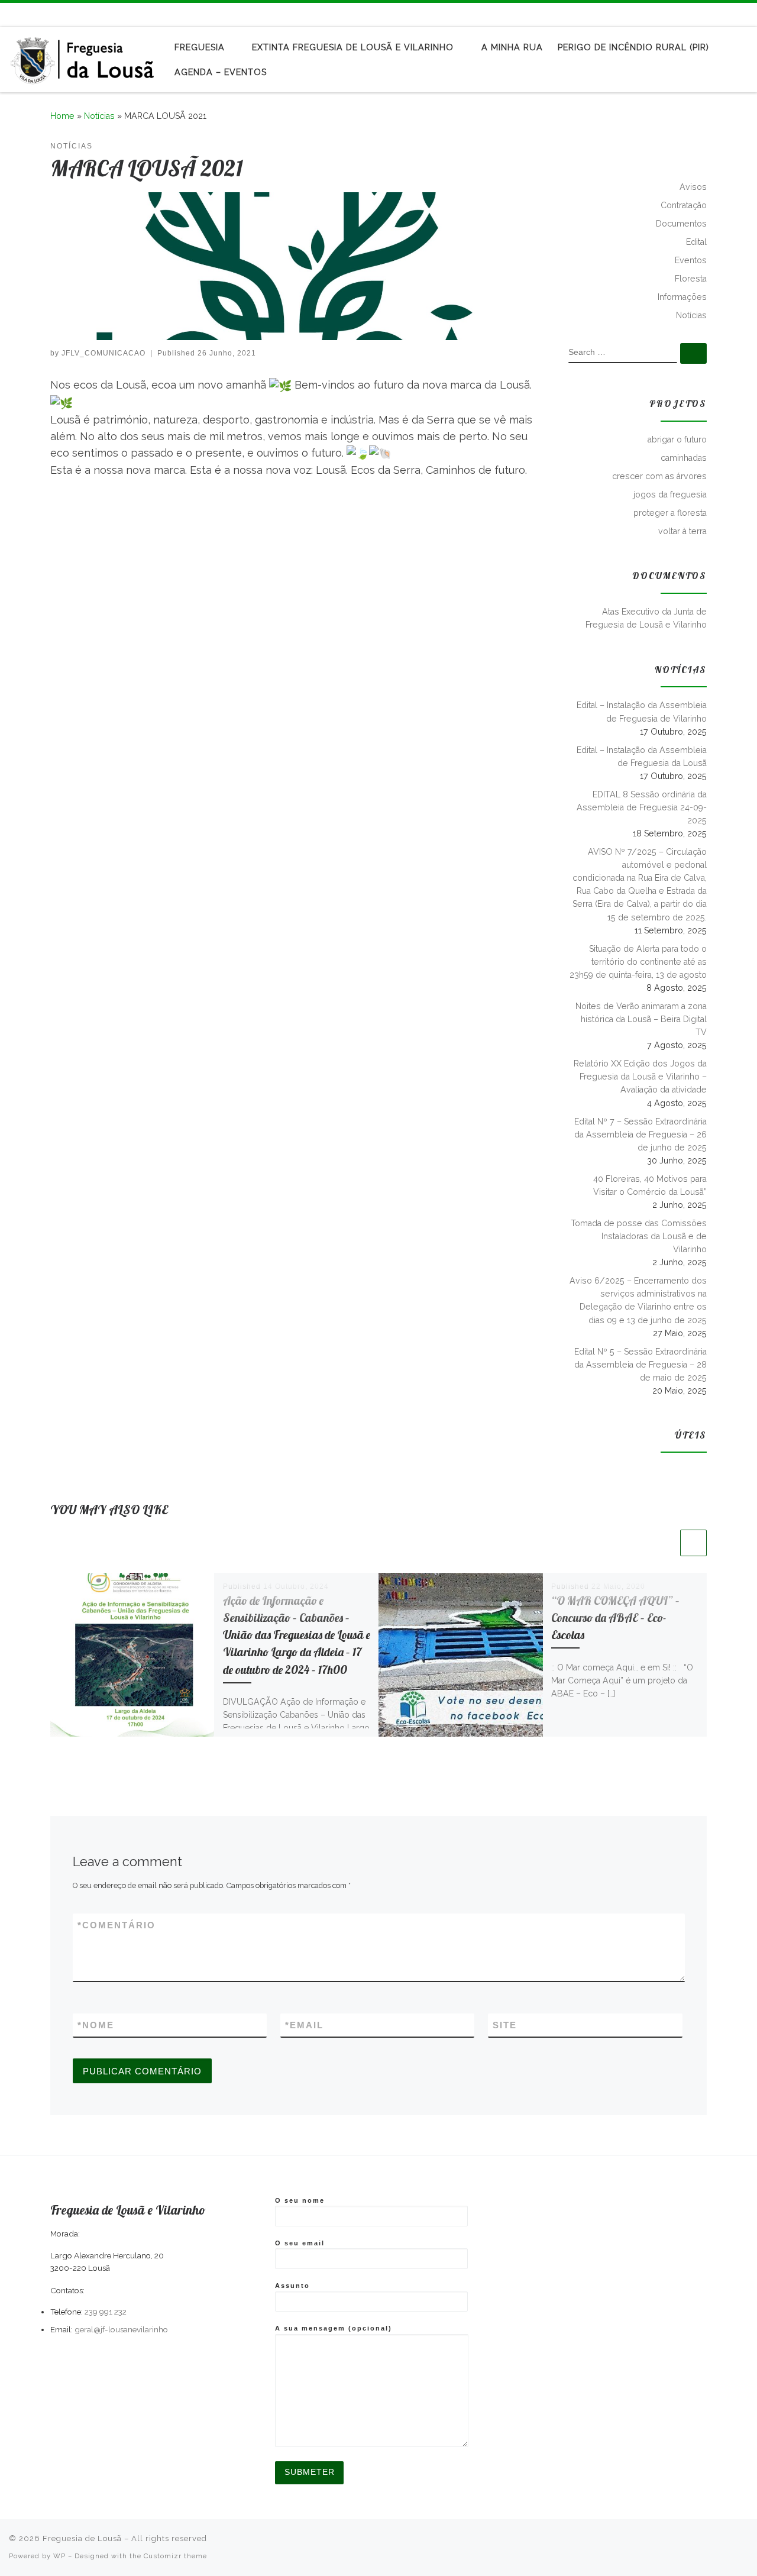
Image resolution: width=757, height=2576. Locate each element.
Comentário (117, 1925)
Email (304, 2025)
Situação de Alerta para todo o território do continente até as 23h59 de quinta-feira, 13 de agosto (638, 962)
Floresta (691, 279)
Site (505, 2025)
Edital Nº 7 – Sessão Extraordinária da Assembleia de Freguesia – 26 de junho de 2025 (640, 1135)
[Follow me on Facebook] (727, 14)
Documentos (681, 224)
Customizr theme (175, 2556)
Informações (682, 297)
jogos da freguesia (670, 494)
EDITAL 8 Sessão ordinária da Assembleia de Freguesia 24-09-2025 (642, 807)
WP (59, 2556)
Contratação (684, 205)
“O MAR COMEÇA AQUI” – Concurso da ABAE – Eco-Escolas (615, 1618)
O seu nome (300, 2200)
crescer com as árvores (659, 476)
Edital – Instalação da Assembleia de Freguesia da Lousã (642, 757)
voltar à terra (682, 531)
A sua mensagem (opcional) (334, 2328)
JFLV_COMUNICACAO (103, 353)
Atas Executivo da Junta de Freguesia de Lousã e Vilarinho (646, 618)
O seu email (300, 2243)
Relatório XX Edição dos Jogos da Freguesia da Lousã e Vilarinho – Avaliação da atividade (640, 1077)
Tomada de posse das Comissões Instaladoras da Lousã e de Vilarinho (639, 1236)
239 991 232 (106, 2312)
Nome (96, 2025)
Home (62, 116)
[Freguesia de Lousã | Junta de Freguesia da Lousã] (83, 57)
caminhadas (684, 458)
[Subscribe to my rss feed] (710, 14)
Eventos (691, 260)
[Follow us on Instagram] (745, 14)
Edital (696, 242)
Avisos (693, 187)
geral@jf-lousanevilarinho (121, 2329)
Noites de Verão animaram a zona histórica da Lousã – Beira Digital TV (641, 1019)
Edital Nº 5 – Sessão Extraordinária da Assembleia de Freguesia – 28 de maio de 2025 (640, 1365)
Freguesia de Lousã (82, 2538)
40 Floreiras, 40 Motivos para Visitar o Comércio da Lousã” (650, 1185)
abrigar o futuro (677, 439)
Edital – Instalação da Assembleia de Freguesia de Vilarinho (642, 712)
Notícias (99, 116)
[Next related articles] (693, 1543)
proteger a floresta (670, 513)
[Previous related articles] (664, 1543)
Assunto (292, 2286)
